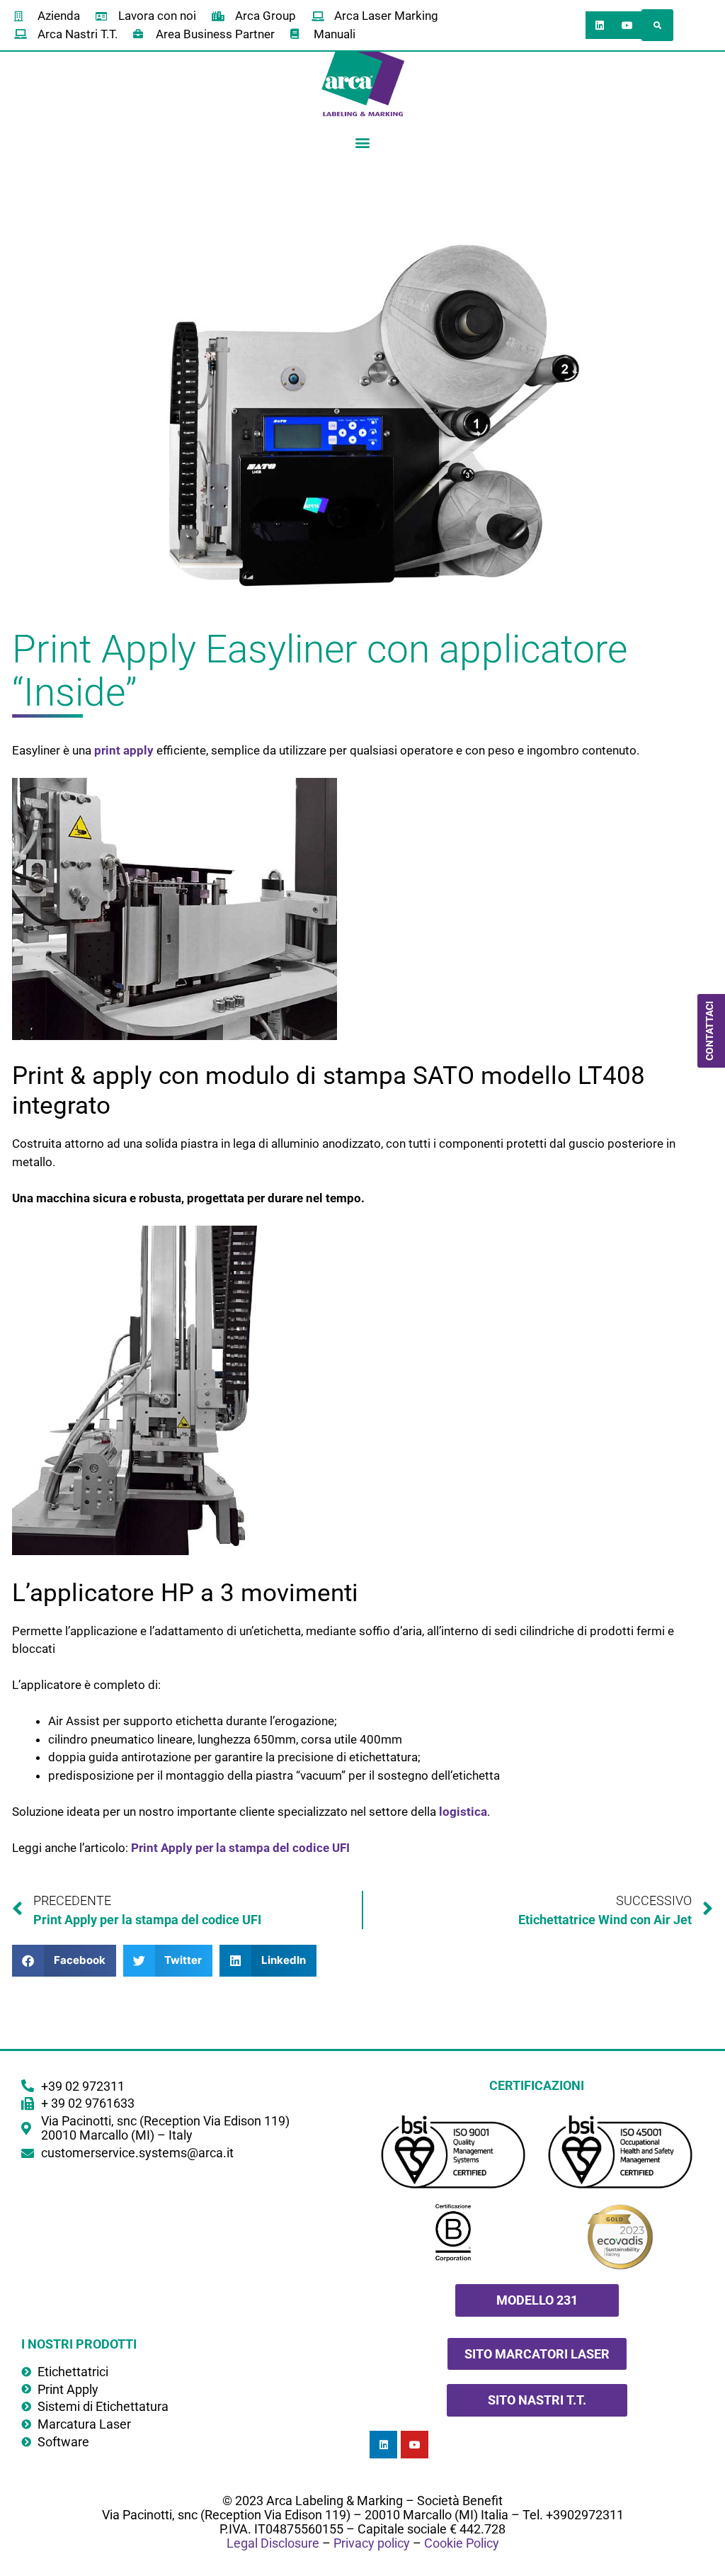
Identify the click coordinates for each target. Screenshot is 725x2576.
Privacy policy (372, 2543)
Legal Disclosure (273, 2543)
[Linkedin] (599, 25)
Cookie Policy (462, 2543)
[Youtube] (627, 25)
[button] (657, 25)
